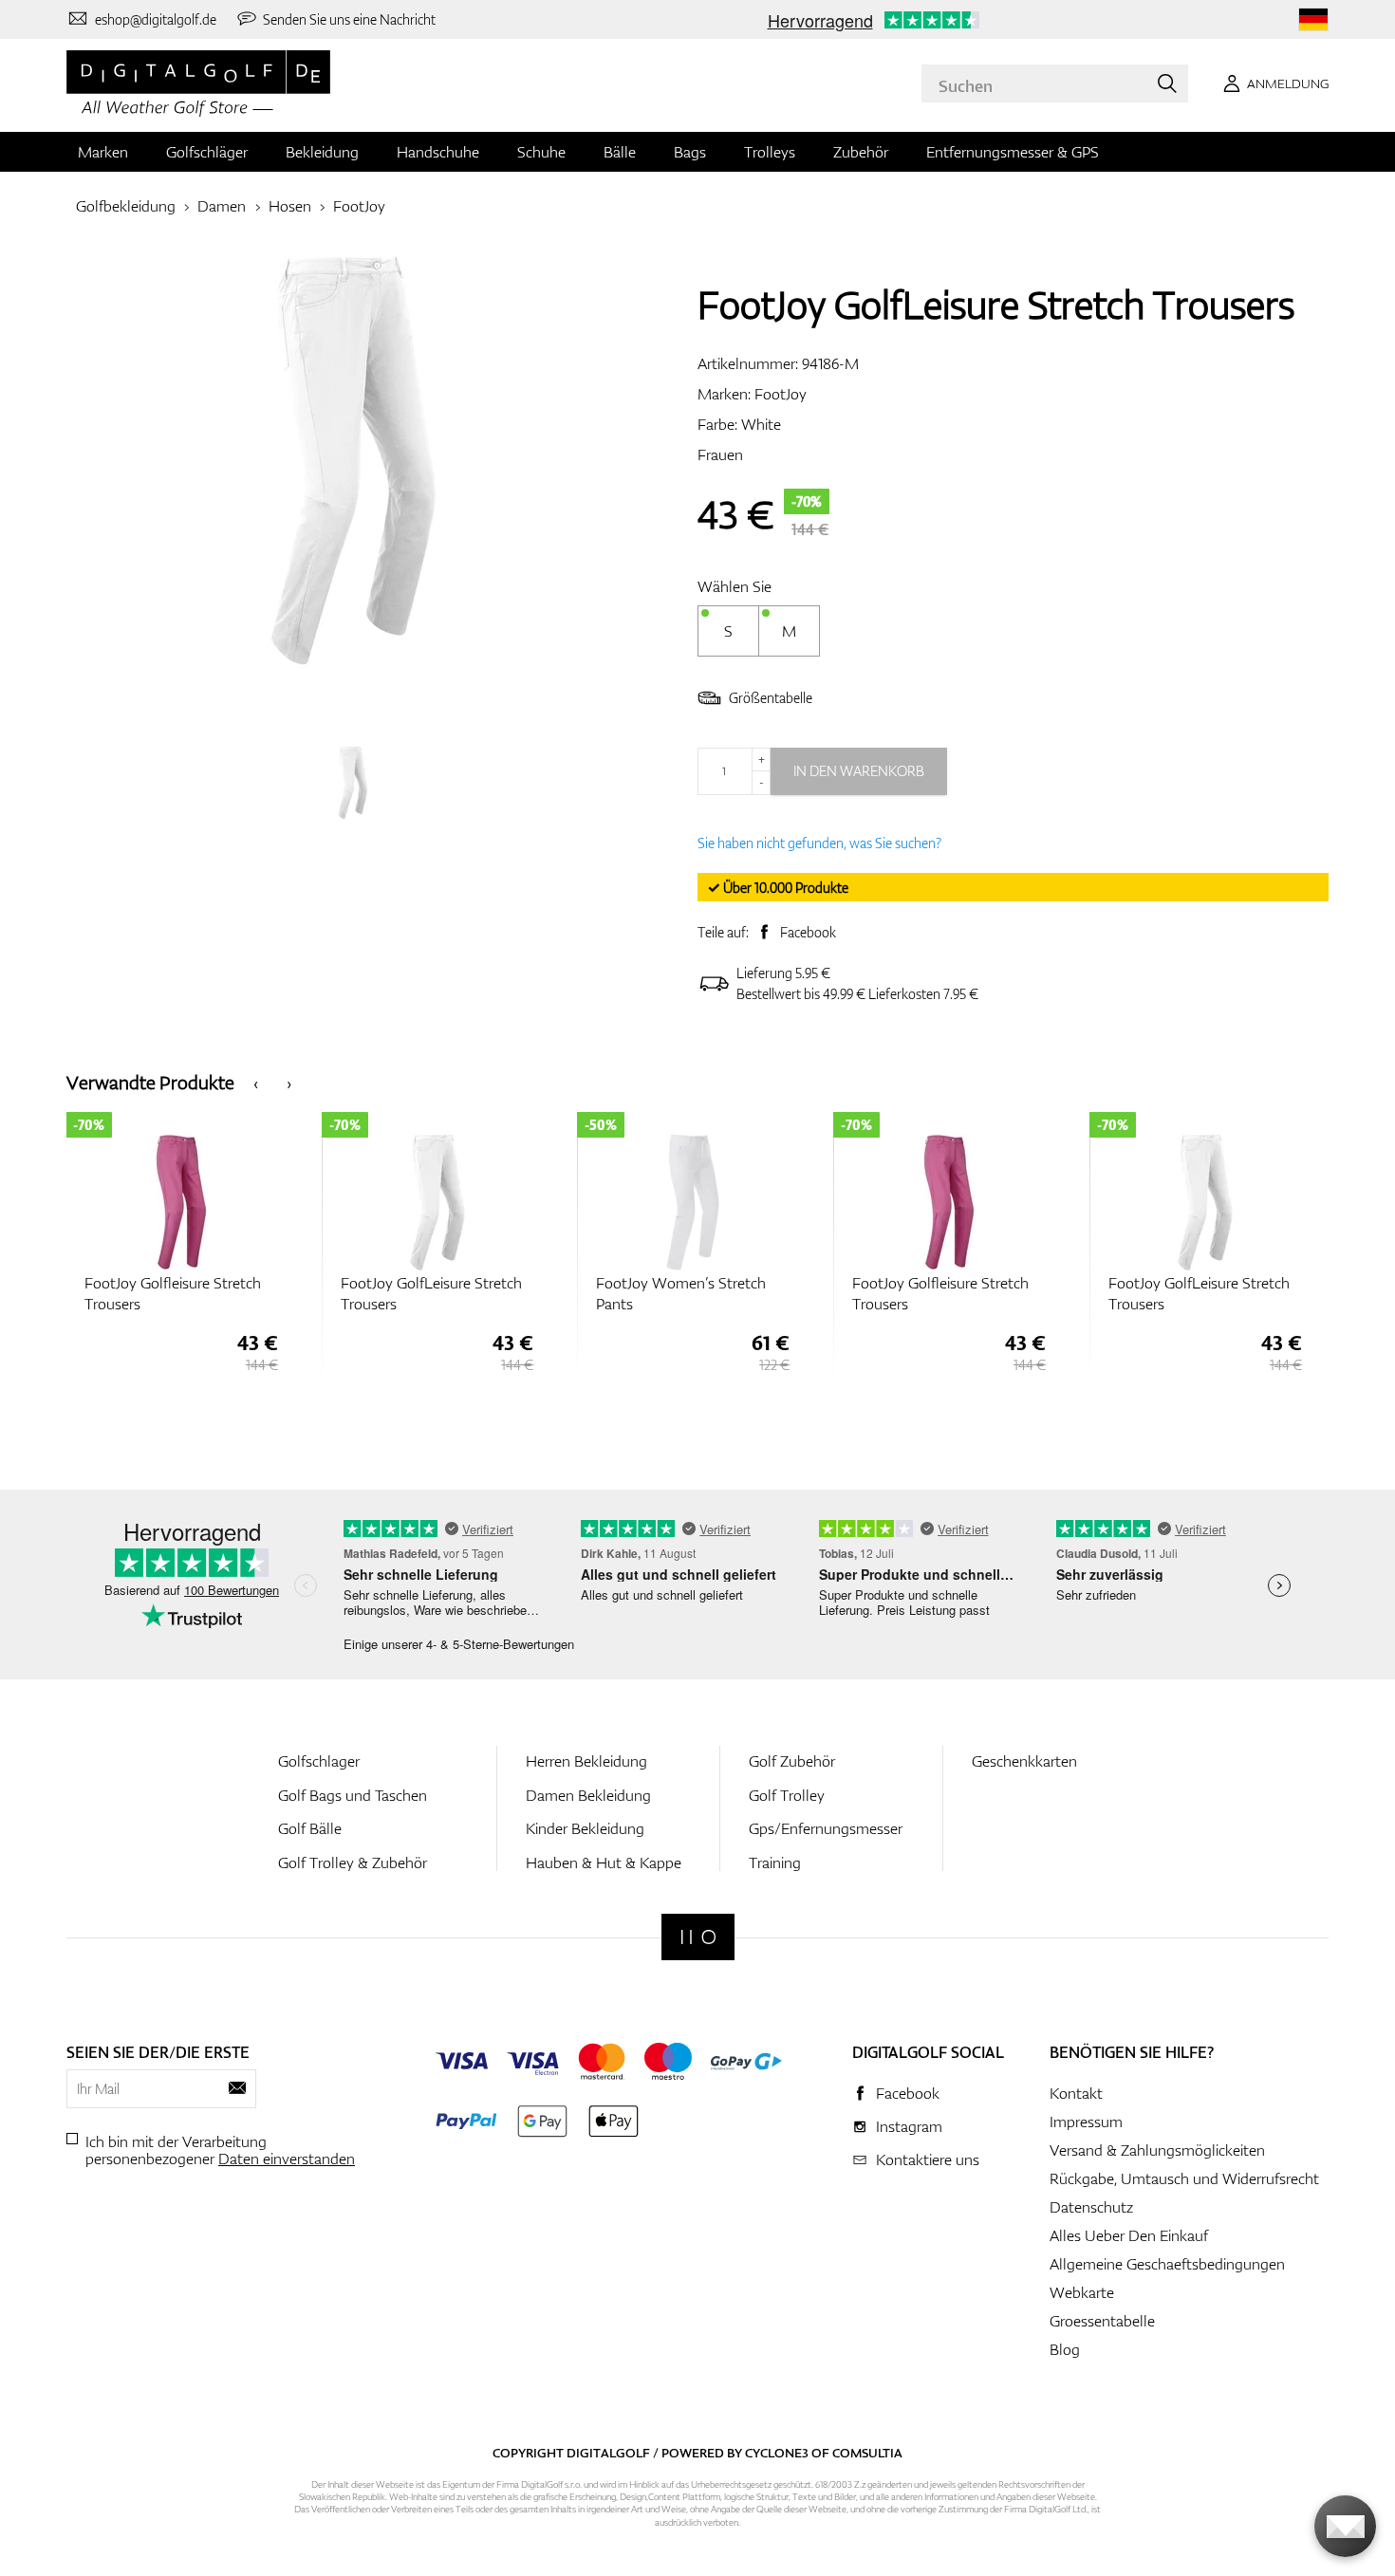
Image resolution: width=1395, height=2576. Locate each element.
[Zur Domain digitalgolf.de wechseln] (1313, 19)
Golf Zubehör (792, 1761)
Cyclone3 (777, 2453)
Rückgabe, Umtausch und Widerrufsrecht (1184, 2178)
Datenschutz (1091, 2207)
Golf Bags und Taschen (353, 1795)
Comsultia (867, 2453)
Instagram (909, 2126)
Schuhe (541, 152)
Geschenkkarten (1024, 1761)
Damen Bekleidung (588, 1795)
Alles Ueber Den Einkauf (1129, 2235)
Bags (690, 152)
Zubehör (861, 152)
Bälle (620, 152)
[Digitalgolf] (698, 1937)
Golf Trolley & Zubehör (353, 1863)
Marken (103, 152)
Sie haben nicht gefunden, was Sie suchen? (819, 843)
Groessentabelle (1102, 2321)
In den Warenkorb (859, 771)
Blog (1065, 2349)
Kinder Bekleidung (585, 1828)
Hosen (290, 206)
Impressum (1086, 2122)
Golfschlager (319, 1761)
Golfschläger (207, 152)
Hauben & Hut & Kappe (604, 1863)
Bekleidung (322, 152)
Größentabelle (771, 698)
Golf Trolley (787, 1795)
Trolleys (770, 152)
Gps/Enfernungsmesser (826, 1828)
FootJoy (359, 206)
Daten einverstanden (287, 2159)
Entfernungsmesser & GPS (1013, 152)
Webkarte (1082, 2292)
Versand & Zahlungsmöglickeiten (1157, 2150)
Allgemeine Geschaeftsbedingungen (1167, 2264)
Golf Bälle (310, 1828)
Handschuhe (438, 152)
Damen (222, 206)
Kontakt (1076, 2093)
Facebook (808, 932)
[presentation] (256, 1083)
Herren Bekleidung (586, 1761)
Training (775, 1863)
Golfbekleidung (126, 206)
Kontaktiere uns (928, 2159)
